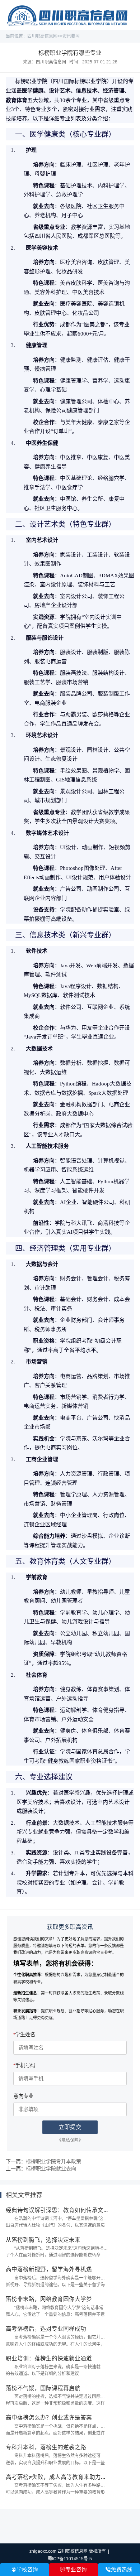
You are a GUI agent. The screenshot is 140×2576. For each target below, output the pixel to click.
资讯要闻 (71, 36)
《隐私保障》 (70, 2140)
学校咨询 (25, 2570)
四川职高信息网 (42, 36)
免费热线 (119, 2570)
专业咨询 (73, 2570)
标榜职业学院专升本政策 (53, 2161)
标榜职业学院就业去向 (51, 2168)
